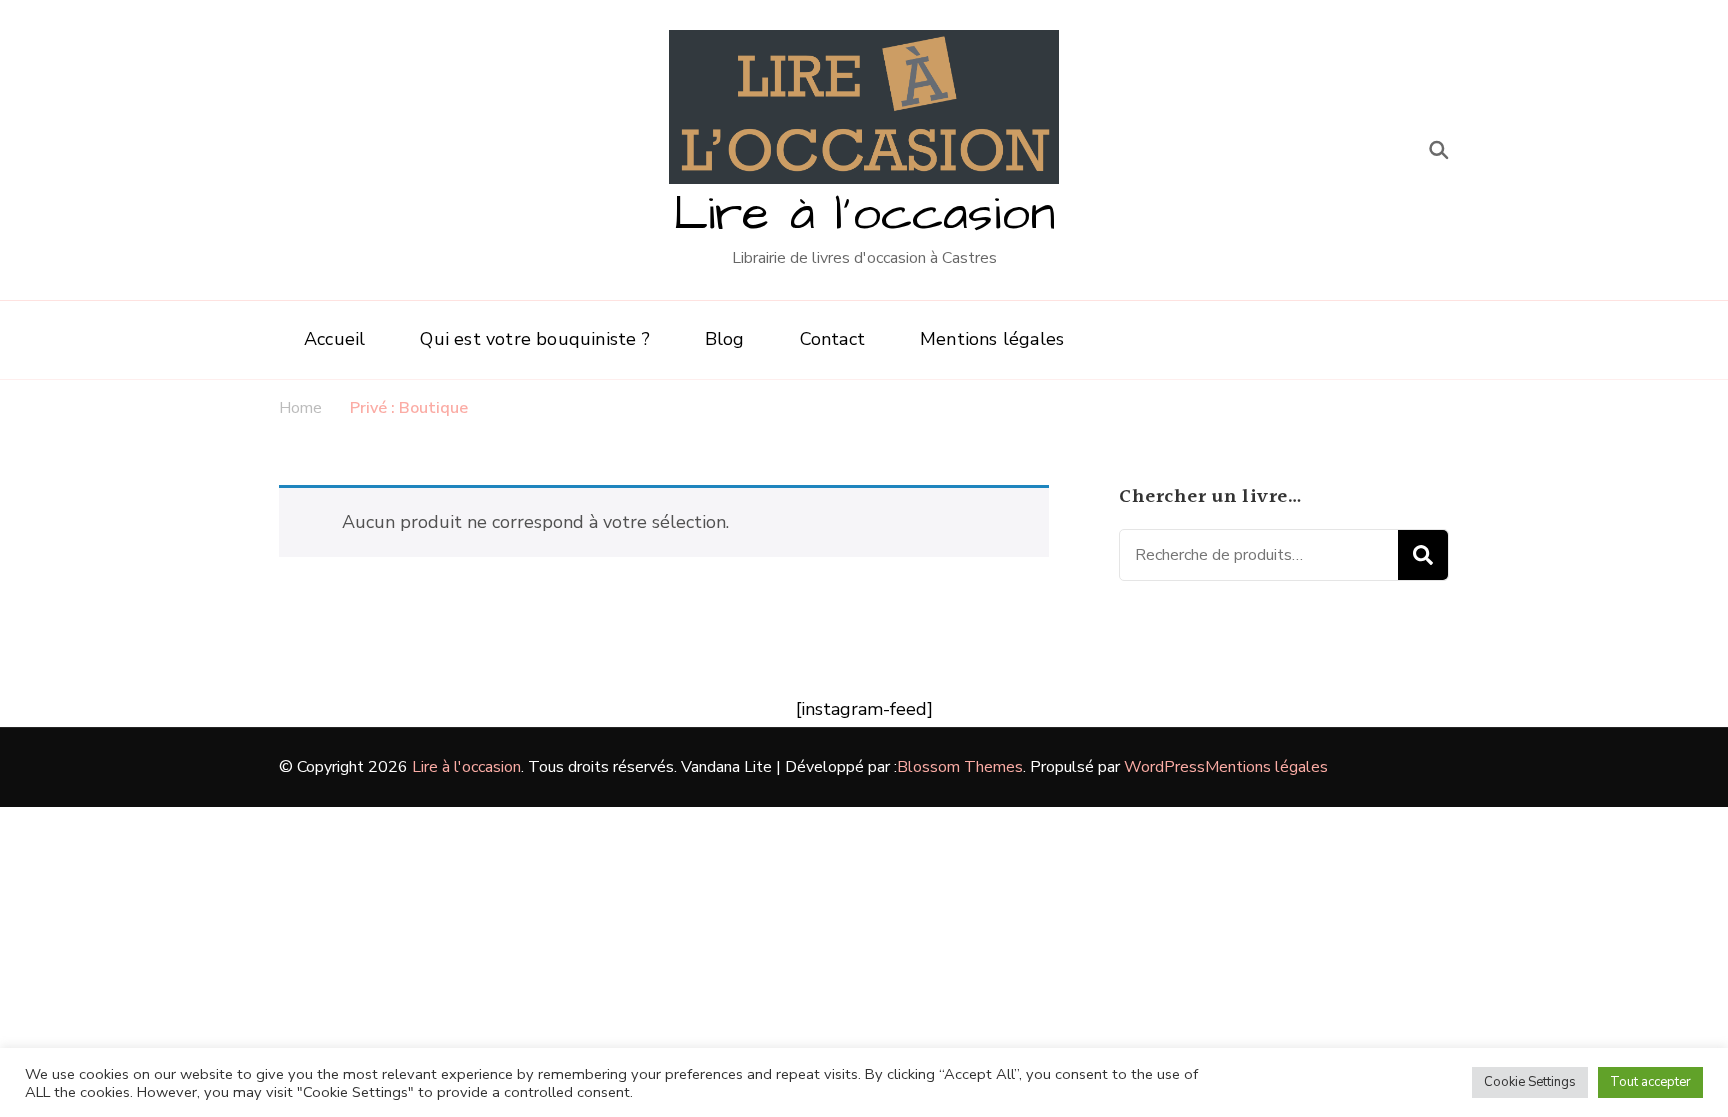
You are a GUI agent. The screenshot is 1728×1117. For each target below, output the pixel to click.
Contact (832, 339)
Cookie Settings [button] (1530, 1082)
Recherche (1423, 555)
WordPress (1164, 767)
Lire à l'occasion (864, 214)
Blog (725, 339)
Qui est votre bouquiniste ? (534, 339)
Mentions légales (992, 339)
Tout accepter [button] (1650, 1082)
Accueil (334, 339)
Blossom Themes (960, 767)
